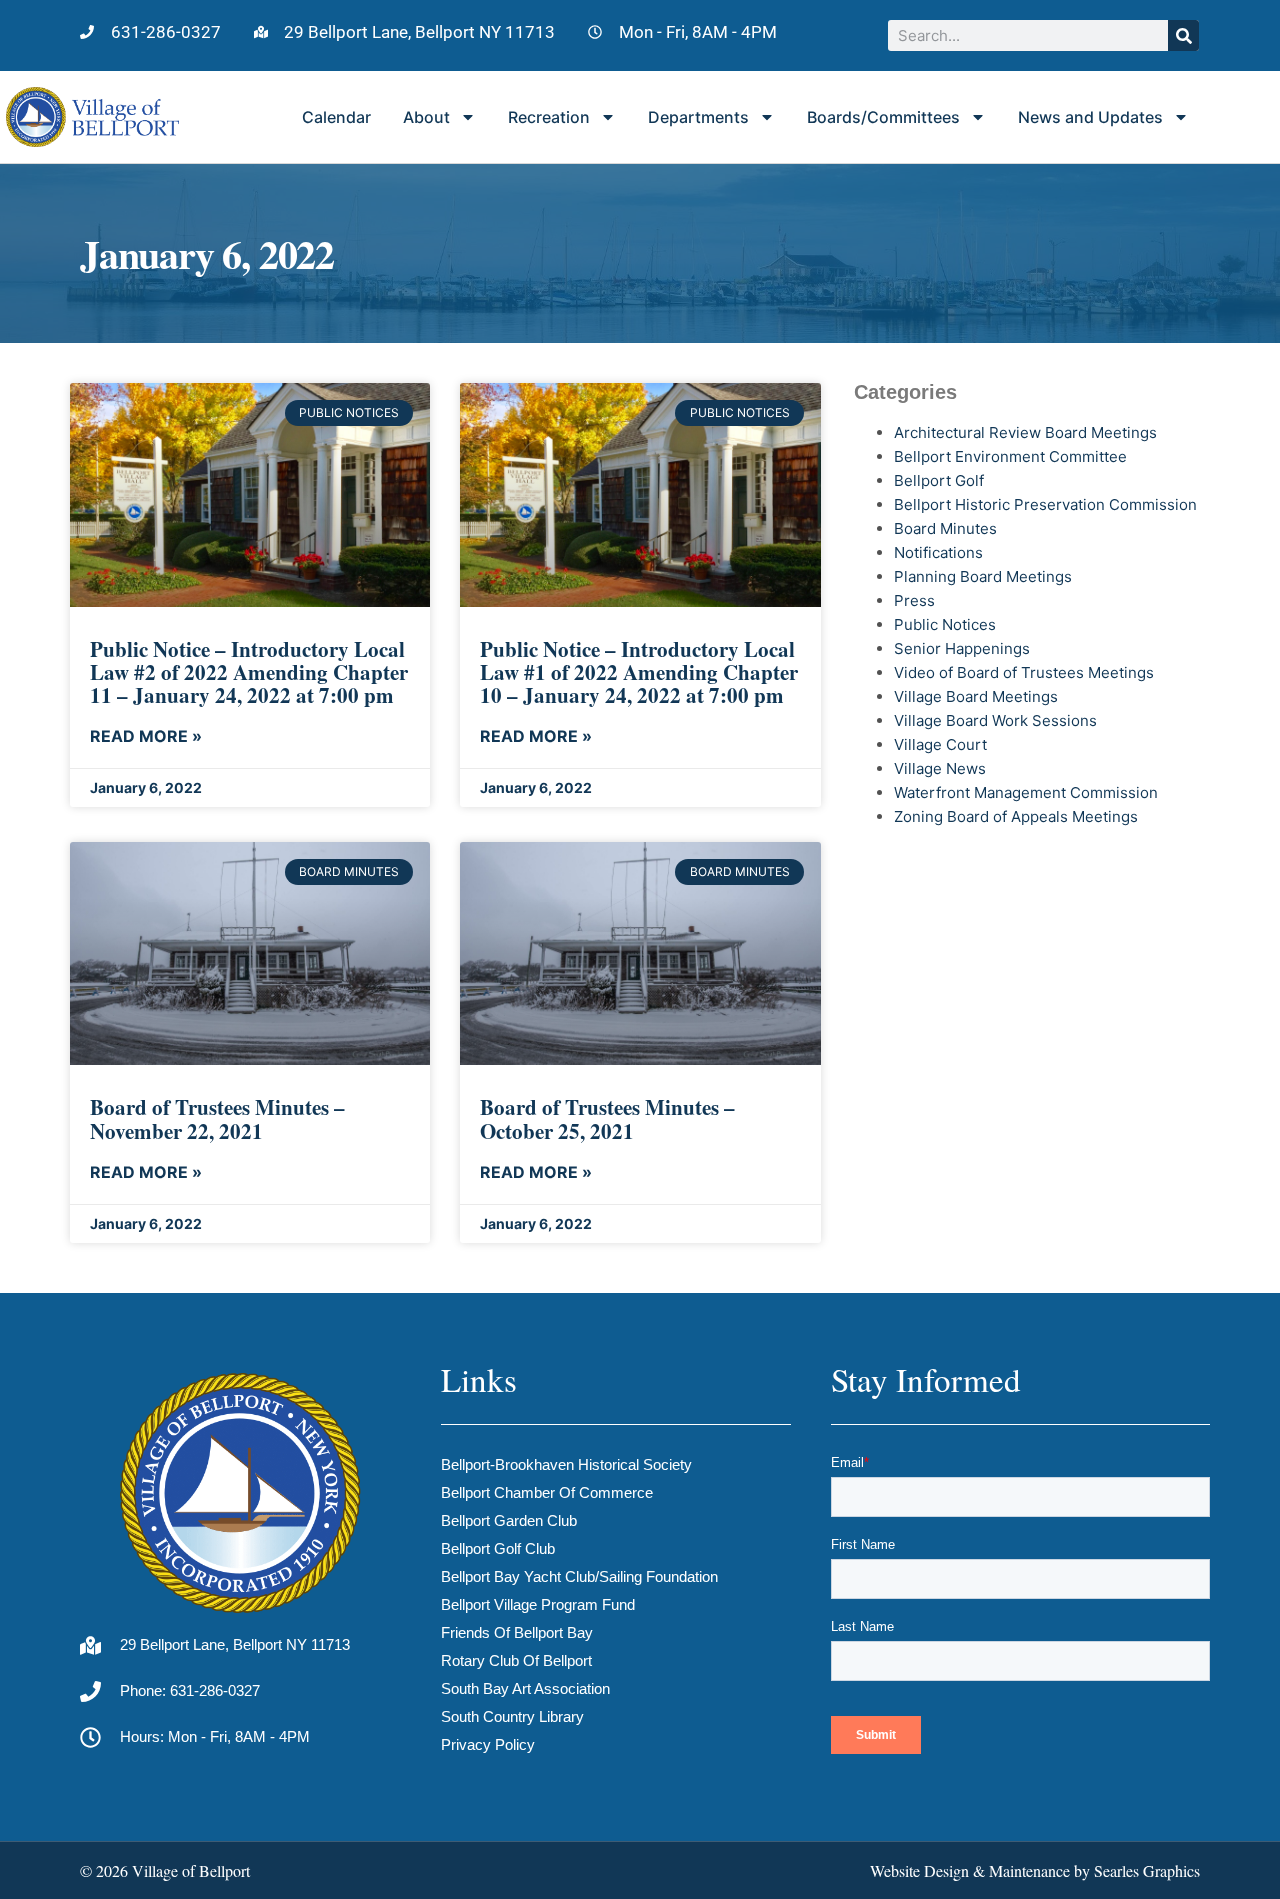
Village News (940, 768)
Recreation (549, 117)
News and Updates (1090, 117)
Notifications (938, 552)
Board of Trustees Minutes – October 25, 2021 (607, 1118)
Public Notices (945, 624)
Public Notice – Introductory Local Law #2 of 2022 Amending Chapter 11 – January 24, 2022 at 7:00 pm (249, 672)
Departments (698, 117)
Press (914, 600)
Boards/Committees (883, 117)
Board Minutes (945, 528)
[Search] (1183, 35)
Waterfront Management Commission (1026, 792)
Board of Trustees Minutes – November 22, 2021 (217, 1118)
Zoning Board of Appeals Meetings (1016, 816)
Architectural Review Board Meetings (1025, 432)
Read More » (146, 736)
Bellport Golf (939, 480)
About (426, 117)
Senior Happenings (962, 648)
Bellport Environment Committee (1010, 456)
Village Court (940, 744)
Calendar (336, 117)
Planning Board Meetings (983, 576)
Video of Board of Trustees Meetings (1024, 672)
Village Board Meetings (976, 696)
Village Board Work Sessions (995, 720)
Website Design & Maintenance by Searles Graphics (1035, 1870)
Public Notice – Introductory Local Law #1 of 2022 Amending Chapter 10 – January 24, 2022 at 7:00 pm (639, 672)
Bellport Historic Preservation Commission (1045, 504)
